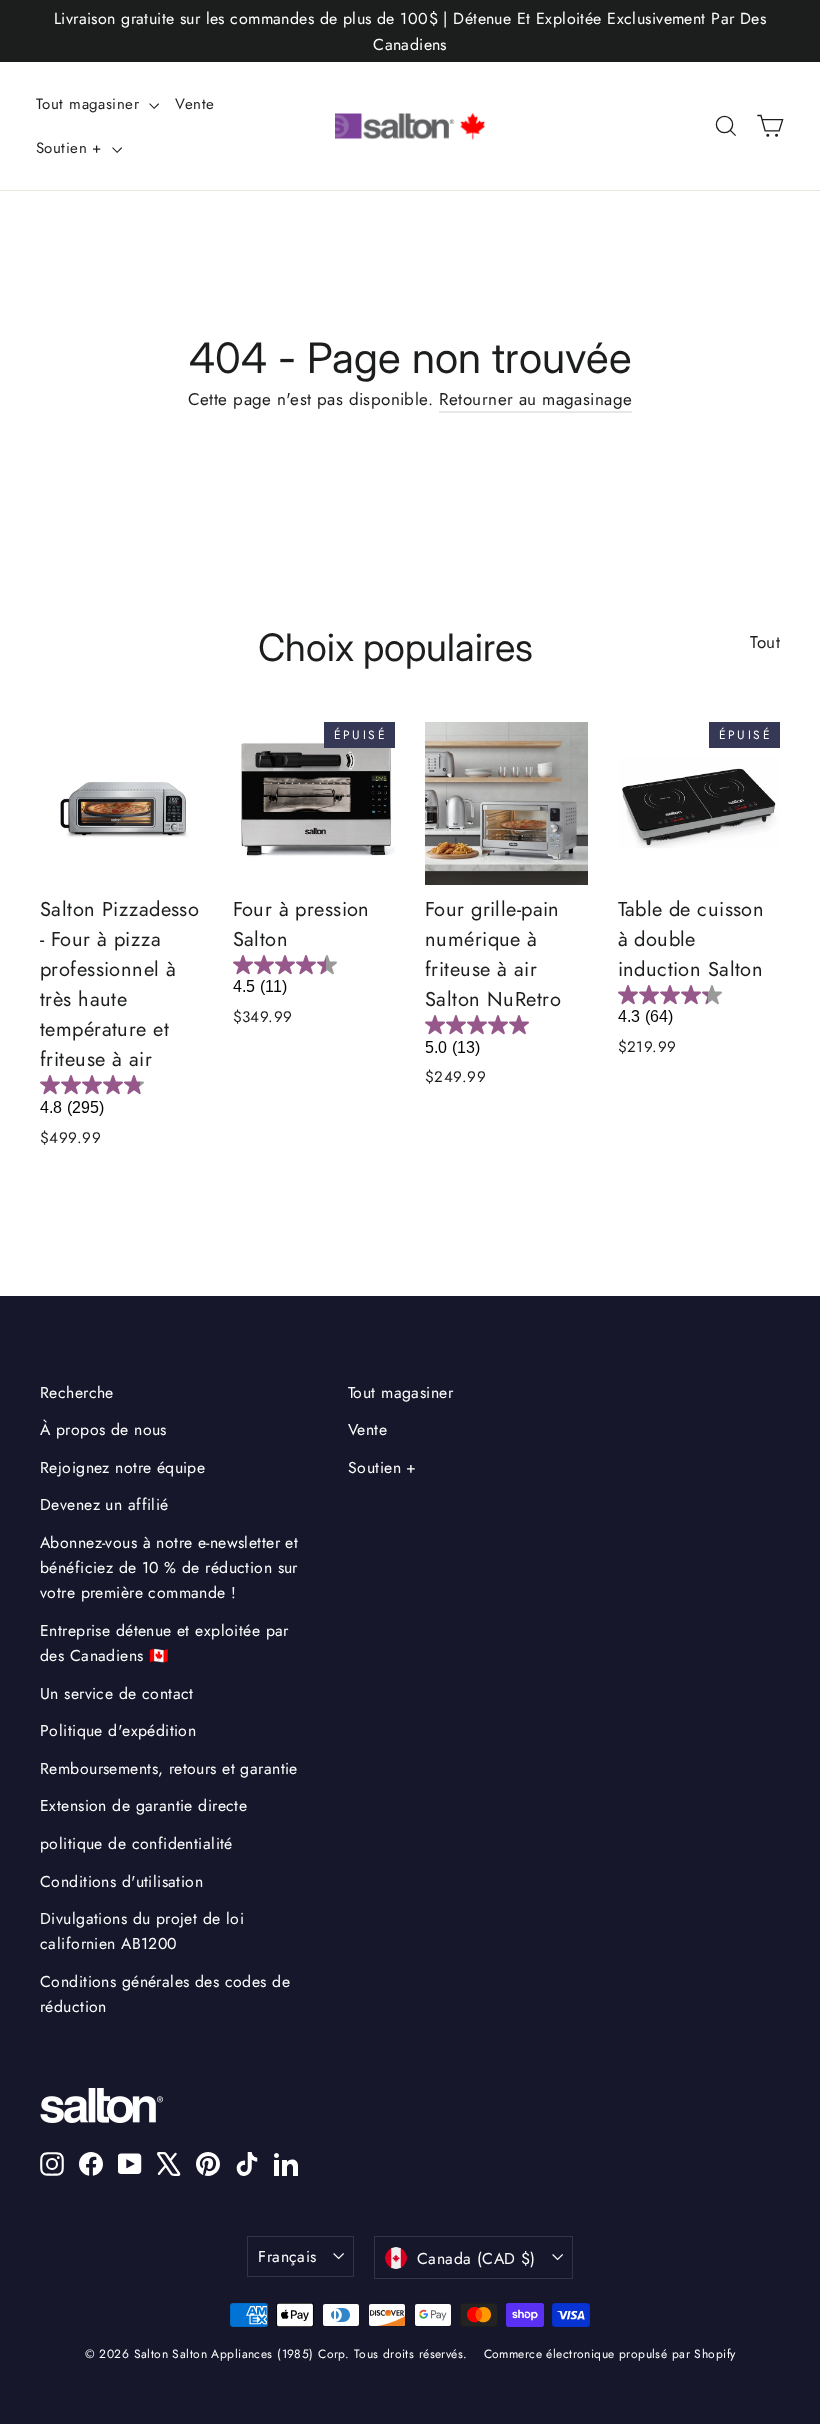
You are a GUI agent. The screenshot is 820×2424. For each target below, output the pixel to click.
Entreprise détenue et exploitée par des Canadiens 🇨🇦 (164, 1643)
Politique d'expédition (118, 1730)
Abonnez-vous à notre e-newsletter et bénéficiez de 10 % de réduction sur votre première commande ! (169, 1568)
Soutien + (71, 148)
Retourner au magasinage (536, 399)
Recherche (77, 1392)
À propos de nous (103, 1429)
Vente (194, 104)
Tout (765, 642)
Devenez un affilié (104, 1504)
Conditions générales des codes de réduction (165, 1994)
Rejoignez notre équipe (122, 1467)
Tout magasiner (90, 104)
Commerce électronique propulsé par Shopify (610, 2354)
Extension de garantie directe (143, 1805)
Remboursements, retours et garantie (169, 1768)
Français (287, 2256)
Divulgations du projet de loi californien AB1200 (142, 1931)
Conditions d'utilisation (121, 1881)
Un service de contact (117, 1693)
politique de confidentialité (136, 1843)
